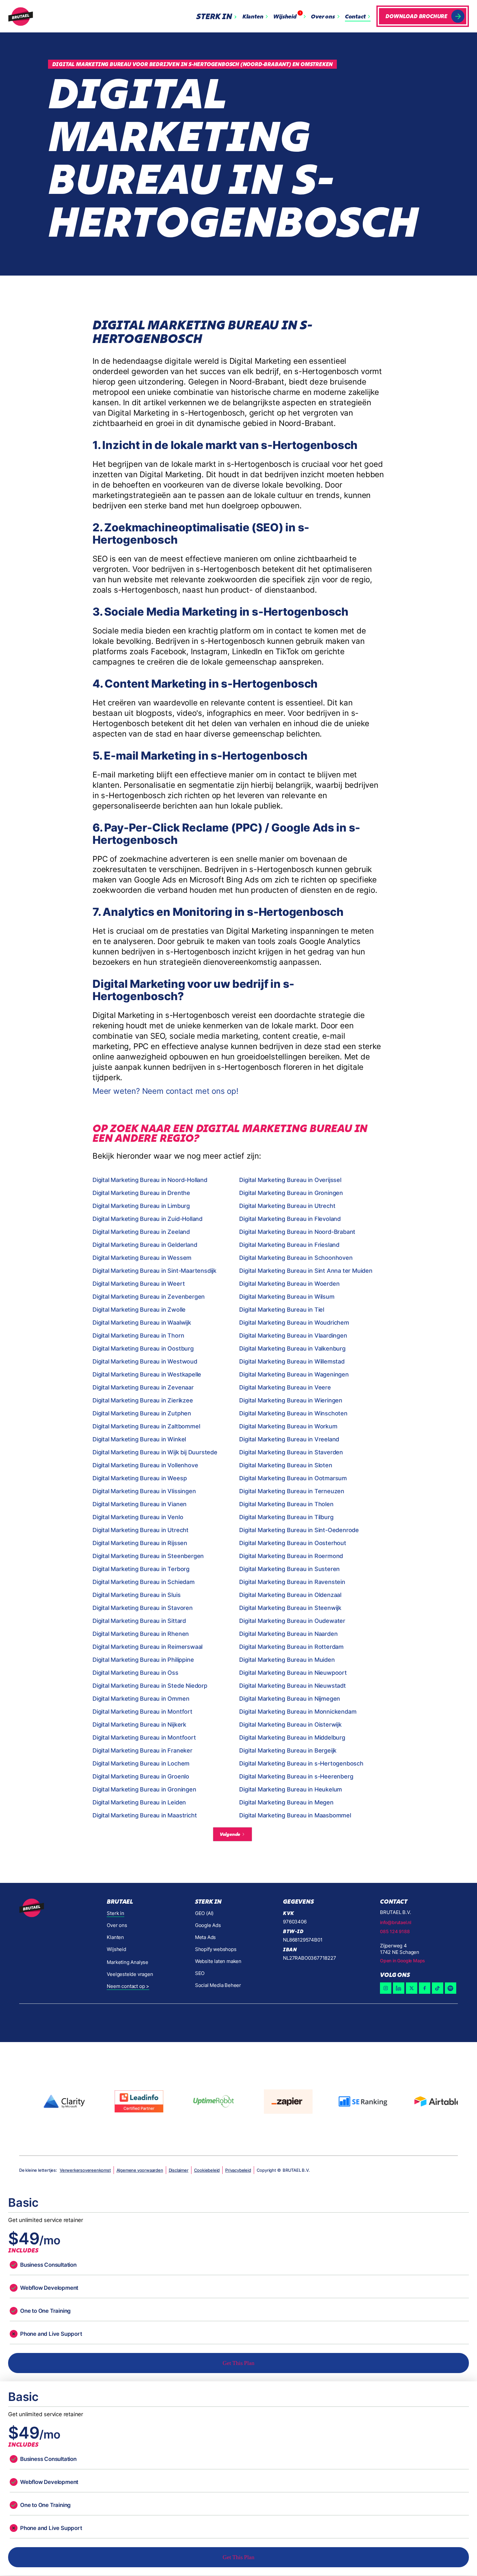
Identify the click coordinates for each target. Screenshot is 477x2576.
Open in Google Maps (403, 1961)
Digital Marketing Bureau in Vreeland (289, 1439)
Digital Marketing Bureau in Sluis (136, 1595)
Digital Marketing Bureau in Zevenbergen (149, 1297)
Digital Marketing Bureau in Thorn (138, 1335)
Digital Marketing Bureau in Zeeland (141, 1232)
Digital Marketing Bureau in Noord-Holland (150, 1180)
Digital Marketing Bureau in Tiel (282, 1310)
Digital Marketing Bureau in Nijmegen (290, 1699)
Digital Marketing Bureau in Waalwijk (142, 1323)
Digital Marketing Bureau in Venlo (138, 1517)
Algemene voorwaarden (140, 2170)
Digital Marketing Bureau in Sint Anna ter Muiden (306, 1271)
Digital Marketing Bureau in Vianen (140, 1504)
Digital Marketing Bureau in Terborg (141, 1569)
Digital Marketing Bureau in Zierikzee (143, 1400)
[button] (218, 16)
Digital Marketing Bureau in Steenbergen (148, 1556)
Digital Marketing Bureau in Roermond (291, 1556)
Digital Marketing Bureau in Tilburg (286, 1517)
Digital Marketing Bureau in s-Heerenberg (296, 1776)
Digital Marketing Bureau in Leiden (139, 1802)
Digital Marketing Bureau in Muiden (287, 1660)
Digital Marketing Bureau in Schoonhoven (296, 1258)
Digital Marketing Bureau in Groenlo (141, 1776)
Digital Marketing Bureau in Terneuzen (292, 1491)
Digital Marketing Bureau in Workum (288, 1426)
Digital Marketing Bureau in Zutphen (142, 1413)
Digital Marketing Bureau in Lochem (141, 1763)
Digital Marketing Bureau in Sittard (139, 1621)
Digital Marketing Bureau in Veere (285, 1387)
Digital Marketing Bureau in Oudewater (292, 1621)
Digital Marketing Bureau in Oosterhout (293, 1543)
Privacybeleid (238, 2170)
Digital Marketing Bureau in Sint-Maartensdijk (154, 1271)
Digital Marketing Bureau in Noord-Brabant (297, 1232)
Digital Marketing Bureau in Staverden (291, 1452)
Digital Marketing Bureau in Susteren (289, 1569)
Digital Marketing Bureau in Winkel (139, 1439)
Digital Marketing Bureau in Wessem (142, 1258)
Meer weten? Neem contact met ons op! (165, 1091)
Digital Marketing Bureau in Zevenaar (143, 1387)
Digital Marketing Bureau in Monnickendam (298, 1712)
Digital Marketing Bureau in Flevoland (290, 1219)
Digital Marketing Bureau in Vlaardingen (293, 1335)
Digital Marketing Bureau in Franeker (142, 1750)
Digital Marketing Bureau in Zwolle (139, 1310)
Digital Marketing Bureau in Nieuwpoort (293, 1673)
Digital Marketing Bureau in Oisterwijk (290, 1725)
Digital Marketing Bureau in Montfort (142, 1712)
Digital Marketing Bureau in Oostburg (143, 1348)
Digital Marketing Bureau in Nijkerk (139, 1725)
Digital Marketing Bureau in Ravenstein (292, 1582)
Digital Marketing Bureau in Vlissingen (144, 1491)
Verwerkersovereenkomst (85, 2170)
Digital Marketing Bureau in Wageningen (294, 1374)
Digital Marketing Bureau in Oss (135, 1673)
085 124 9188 (395, 1931)
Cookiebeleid (207, 2170)
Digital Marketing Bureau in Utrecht (287, 1206)
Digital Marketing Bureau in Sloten (286, 1465)
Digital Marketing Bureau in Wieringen (291, 1400)
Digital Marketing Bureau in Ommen (141, 1699)
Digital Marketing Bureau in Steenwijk (290, 1608)
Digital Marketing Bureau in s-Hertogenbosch (301, 1763)
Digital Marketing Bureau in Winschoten (293, 1413)
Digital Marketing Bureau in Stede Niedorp (150, 1686)
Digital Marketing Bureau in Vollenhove (145, 1465)
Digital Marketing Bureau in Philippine (143, 1660)
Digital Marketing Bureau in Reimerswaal (147, 1647)
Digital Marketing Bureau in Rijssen (140, 1543)
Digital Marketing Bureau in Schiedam (144, 1582)
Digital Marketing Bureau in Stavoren (143, 1608)
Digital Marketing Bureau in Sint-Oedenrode (299, 1530)
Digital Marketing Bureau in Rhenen (141, 1634)
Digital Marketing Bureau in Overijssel (290, 1180)
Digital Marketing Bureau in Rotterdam (291, 1647)
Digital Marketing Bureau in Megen (286, 1802)
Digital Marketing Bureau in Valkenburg (292, 1348)
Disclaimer (179, 2170)
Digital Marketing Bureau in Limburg (141, 1206)
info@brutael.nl (396, 1922)
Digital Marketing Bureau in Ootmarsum (293, 1478)
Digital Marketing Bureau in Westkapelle (147, 1374)
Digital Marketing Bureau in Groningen (291, 1193)
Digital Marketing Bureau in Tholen (286, 1504)
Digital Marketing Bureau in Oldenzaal (290, 1595)
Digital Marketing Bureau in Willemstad (292, 1361)
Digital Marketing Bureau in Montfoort (144, 1737)
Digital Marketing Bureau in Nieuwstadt (292, 1686)
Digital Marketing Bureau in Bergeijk (288, 1750)
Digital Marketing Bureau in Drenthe (141, 1193)
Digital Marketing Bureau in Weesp (140, 1478)
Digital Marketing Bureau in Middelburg (292, 1737)
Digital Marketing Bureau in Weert (139, 1284)
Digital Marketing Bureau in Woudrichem (294, 1323)
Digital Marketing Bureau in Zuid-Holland (147, 1219)
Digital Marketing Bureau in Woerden (289, 1284)
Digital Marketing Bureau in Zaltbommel (146, 1426)
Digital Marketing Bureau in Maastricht (145, 1815)
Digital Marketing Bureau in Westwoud (145, 1361)
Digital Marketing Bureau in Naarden (288, 1634)
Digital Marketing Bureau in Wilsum (287, 1297)
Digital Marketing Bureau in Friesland (289, 1245)
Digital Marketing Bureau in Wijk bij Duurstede (155, 1452)
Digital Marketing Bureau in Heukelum (291, 1789)
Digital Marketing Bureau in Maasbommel (295, 1815)
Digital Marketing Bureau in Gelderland (145, 1245)
